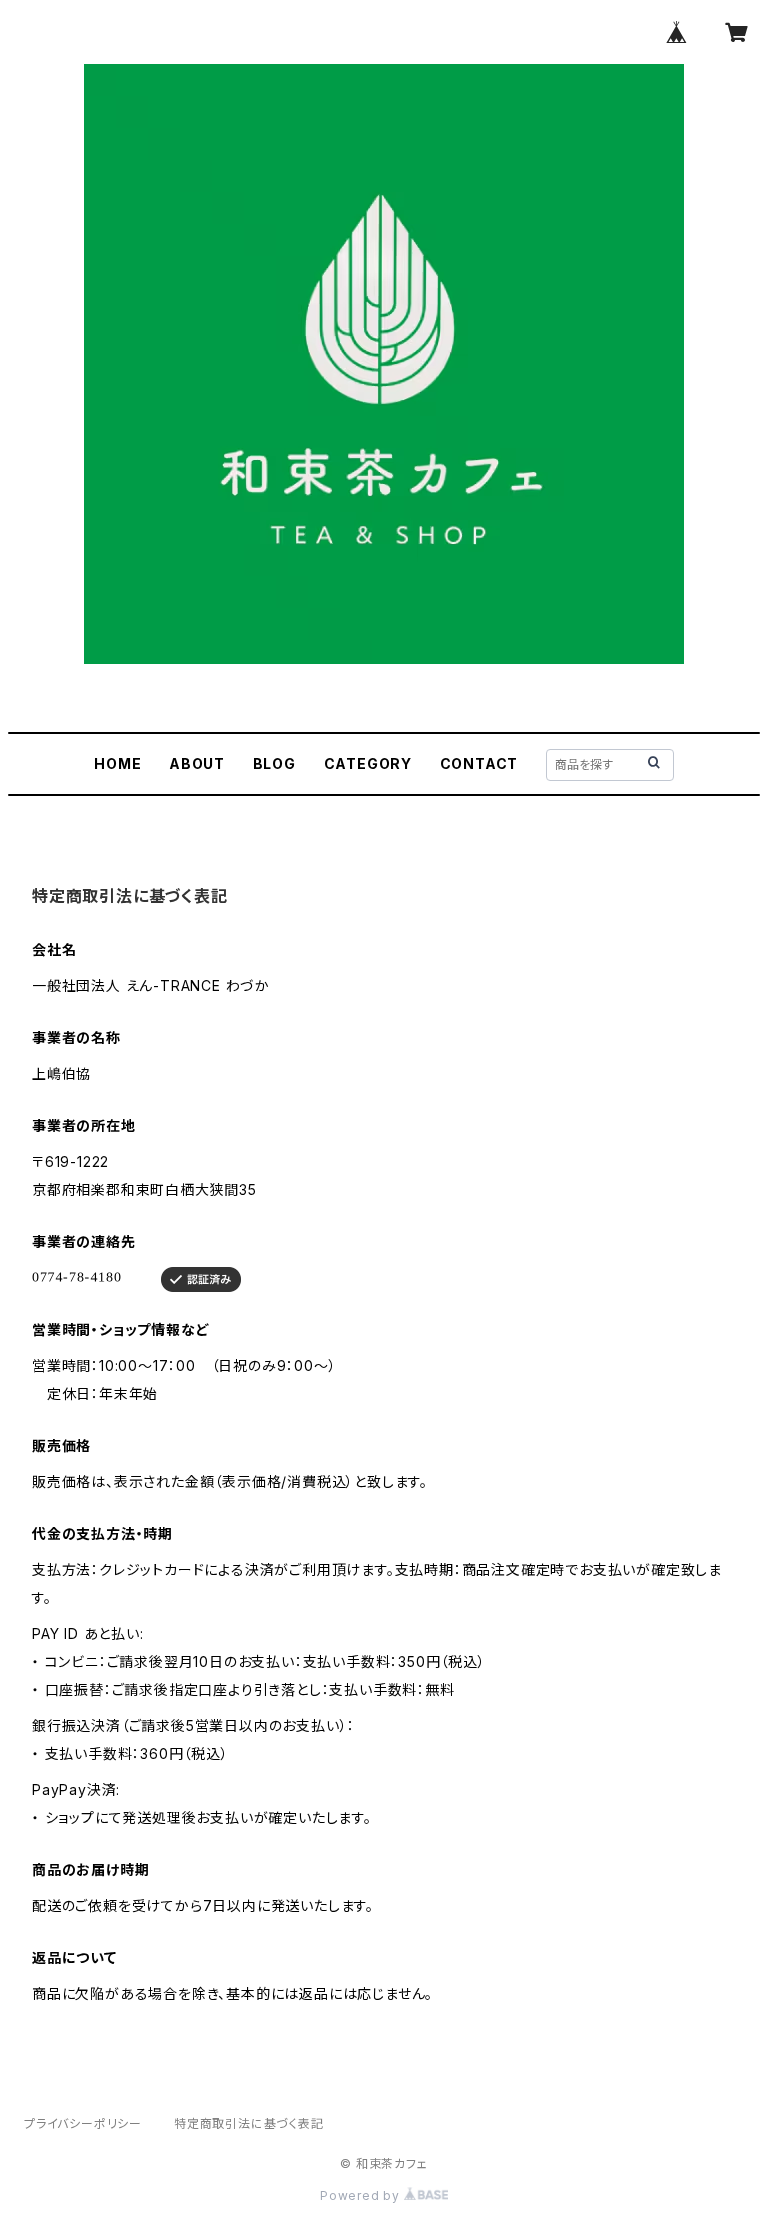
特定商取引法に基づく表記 (249, 2123)
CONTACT (479, 763)
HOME (117, 763)
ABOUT (197, 763)
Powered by (362, 2195)
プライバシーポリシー (83, 2123)
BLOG (274, 763)
